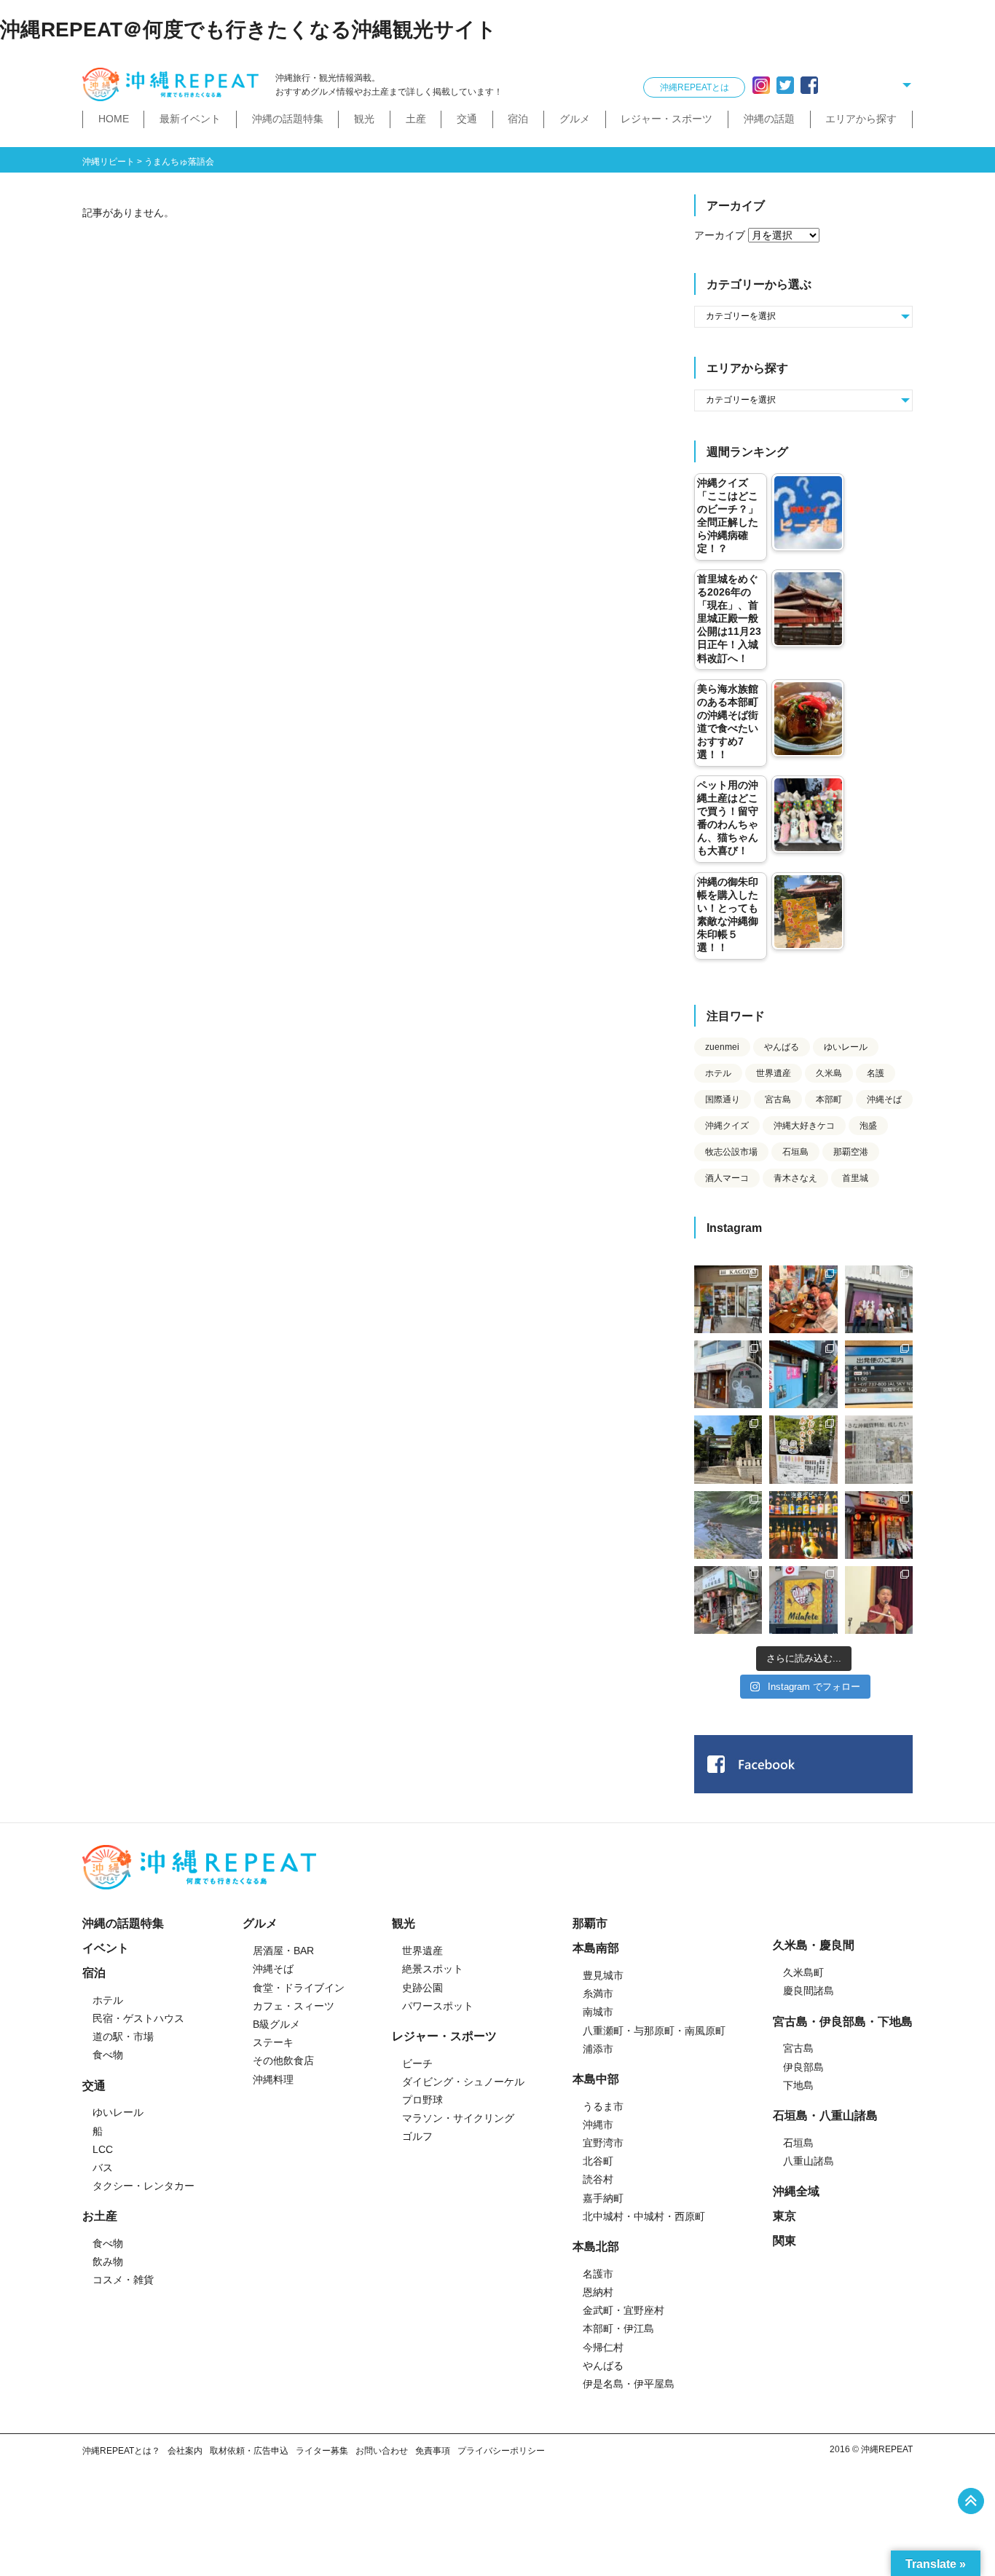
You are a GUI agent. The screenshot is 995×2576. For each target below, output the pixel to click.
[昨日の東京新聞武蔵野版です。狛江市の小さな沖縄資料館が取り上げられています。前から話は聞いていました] (879, 1449)
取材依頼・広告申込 (249, 2451)
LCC (103, 2149)
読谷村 (598, 2179)
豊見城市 (603, 1975)
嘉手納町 (603, 2198)
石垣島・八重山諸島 (825, 2115)
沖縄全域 (796, 2191)
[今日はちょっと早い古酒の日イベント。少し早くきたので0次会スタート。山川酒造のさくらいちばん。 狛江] (728, 1299)
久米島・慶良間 (814, 1945)
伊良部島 (803, 2067)
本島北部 (596, 2247)
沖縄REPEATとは (695, 87)
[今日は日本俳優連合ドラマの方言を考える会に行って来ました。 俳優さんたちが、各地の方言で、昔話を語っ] (803, 1449)
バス (103, 2168)
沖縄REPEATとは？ (121, 2451)
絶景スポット (433, 1969)
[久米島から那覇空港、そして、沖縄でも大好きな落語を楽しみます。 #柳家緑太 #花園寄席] (803, 1374)
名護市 (598, 2274)
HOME (114, 119)
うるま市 (603, 2106)
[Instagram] (761, 85)
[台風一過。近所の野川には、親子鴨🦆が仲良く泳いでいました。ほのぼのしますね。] (728, 1525)
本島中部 (596, 2079)
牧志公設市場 (731, 1152)
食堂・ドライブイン (299, 1988)
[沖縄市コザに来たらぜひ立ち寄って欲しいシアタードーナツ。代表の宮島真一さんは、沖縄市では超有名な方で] (728, 1374)
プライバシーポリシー (501, 2451)
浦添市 (598, 2049)
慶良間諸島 (809, 1991)
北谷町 (598, 2161)
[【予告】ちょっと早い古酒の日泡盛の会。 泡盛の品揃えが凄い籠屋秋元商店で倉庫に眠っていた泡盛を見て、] (879, 1299)
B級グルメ (276, 2024)
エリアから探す (861, 119)
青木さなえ (795, 1178)
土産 (416, 119)
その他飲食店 (283, 2061)
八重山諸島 (809, 2161)
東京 (784, 2216)
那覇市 (590, 1923)
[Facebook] (809, 85)
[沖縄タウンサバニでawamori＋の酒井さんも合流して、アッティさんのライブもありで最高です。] (803, 1299)
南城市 (598, 2012)
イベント (106, 1948)
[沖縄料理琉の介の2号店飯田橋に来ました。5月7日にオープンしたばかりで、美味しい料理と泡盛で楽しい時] (879, 1525)
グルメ (575, 119)
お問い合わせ (382, 2451)
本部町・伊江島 (618, 2328)
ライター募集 (322, 2451)
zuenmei (722, 1047)
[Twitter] (785, 85)
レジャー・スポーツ (666, 119)
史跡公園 (422, 1988)
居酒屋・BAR (283, 1951)
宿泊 (518, 119)
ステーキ (273, 2042)
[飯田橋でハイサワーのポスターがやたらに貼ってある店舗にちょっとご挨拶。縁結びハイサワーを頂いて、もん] (728, 1600)
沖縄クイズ (727, 1126)
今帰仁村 (603, 2347)
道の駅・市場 (123, 2036)
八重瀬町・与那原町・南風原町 (654, 2031)
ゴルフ (417, 2136)
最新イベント (190, 119)
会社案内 (185, 2451)
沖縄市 (598, 2125)
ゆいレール (846, 1047)
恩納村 (598, 2292)
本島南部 (596, 1948)
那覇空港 (851, 1152)
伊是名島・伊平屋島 (629, 2384)
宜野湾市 (603, 2143)
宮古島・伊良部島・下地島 (843, 2022)
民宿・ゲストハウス (138, 2018)
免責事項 (433, 2451)
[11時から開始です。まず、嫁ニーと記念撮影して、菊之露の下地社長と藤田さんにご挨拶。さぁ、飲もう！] (803, 1600)
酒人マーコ (727, 1178)
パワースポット (438, 2006)
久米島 (829, 1073)
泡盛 (868, 1126)
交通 (467, 119)
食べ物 (108, 2055)
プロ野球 (422, 2100)
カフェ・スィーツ (294, 2006)
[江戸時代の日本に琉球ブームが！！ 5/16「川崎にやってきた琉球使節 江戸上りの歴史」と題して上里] (879, 1600)
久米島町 (803, 1972)
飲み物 (108, 2261)
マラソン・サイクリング (458, 2118)
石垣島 (795, 1152)
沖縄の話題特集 (288, 119)
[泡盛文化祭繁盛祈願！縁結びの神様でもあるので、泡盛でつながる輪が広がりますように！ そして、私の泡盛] (728, 1449)
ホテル (718, 1073)
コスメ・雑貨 (123, 2280)
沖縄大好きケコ (804, 1126)
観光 (364, 119)
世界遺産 (774, 1073)
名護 (876, 1073)
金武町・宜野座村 (624, 2310)
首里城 (855, 1178)
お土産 (100, 2216)
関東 (784, 2241)
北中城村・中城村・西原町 (644, 2216)
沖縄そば (884, 1099)
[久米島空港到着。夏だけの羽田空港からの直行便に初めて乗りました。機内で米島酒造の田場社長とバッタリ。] (879, 1374)
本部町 (829, 1099)
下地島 (798, 2085)
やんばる (782, 1047)
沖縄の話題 (769, 119)
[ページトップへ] (971, 2501)
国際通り (723, 1099)
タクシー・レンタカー (143, 2186)
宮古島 (778, 1099)
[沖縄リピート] (173, 85)
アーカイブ (720, 235)
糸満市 (598, 1994)
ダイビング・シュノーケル (463, 2082)
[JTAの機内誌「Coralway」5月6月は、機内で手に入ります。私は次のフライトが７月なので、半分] (803, 1525)
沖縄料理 (273, 2079)
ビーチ (417, 2063)
